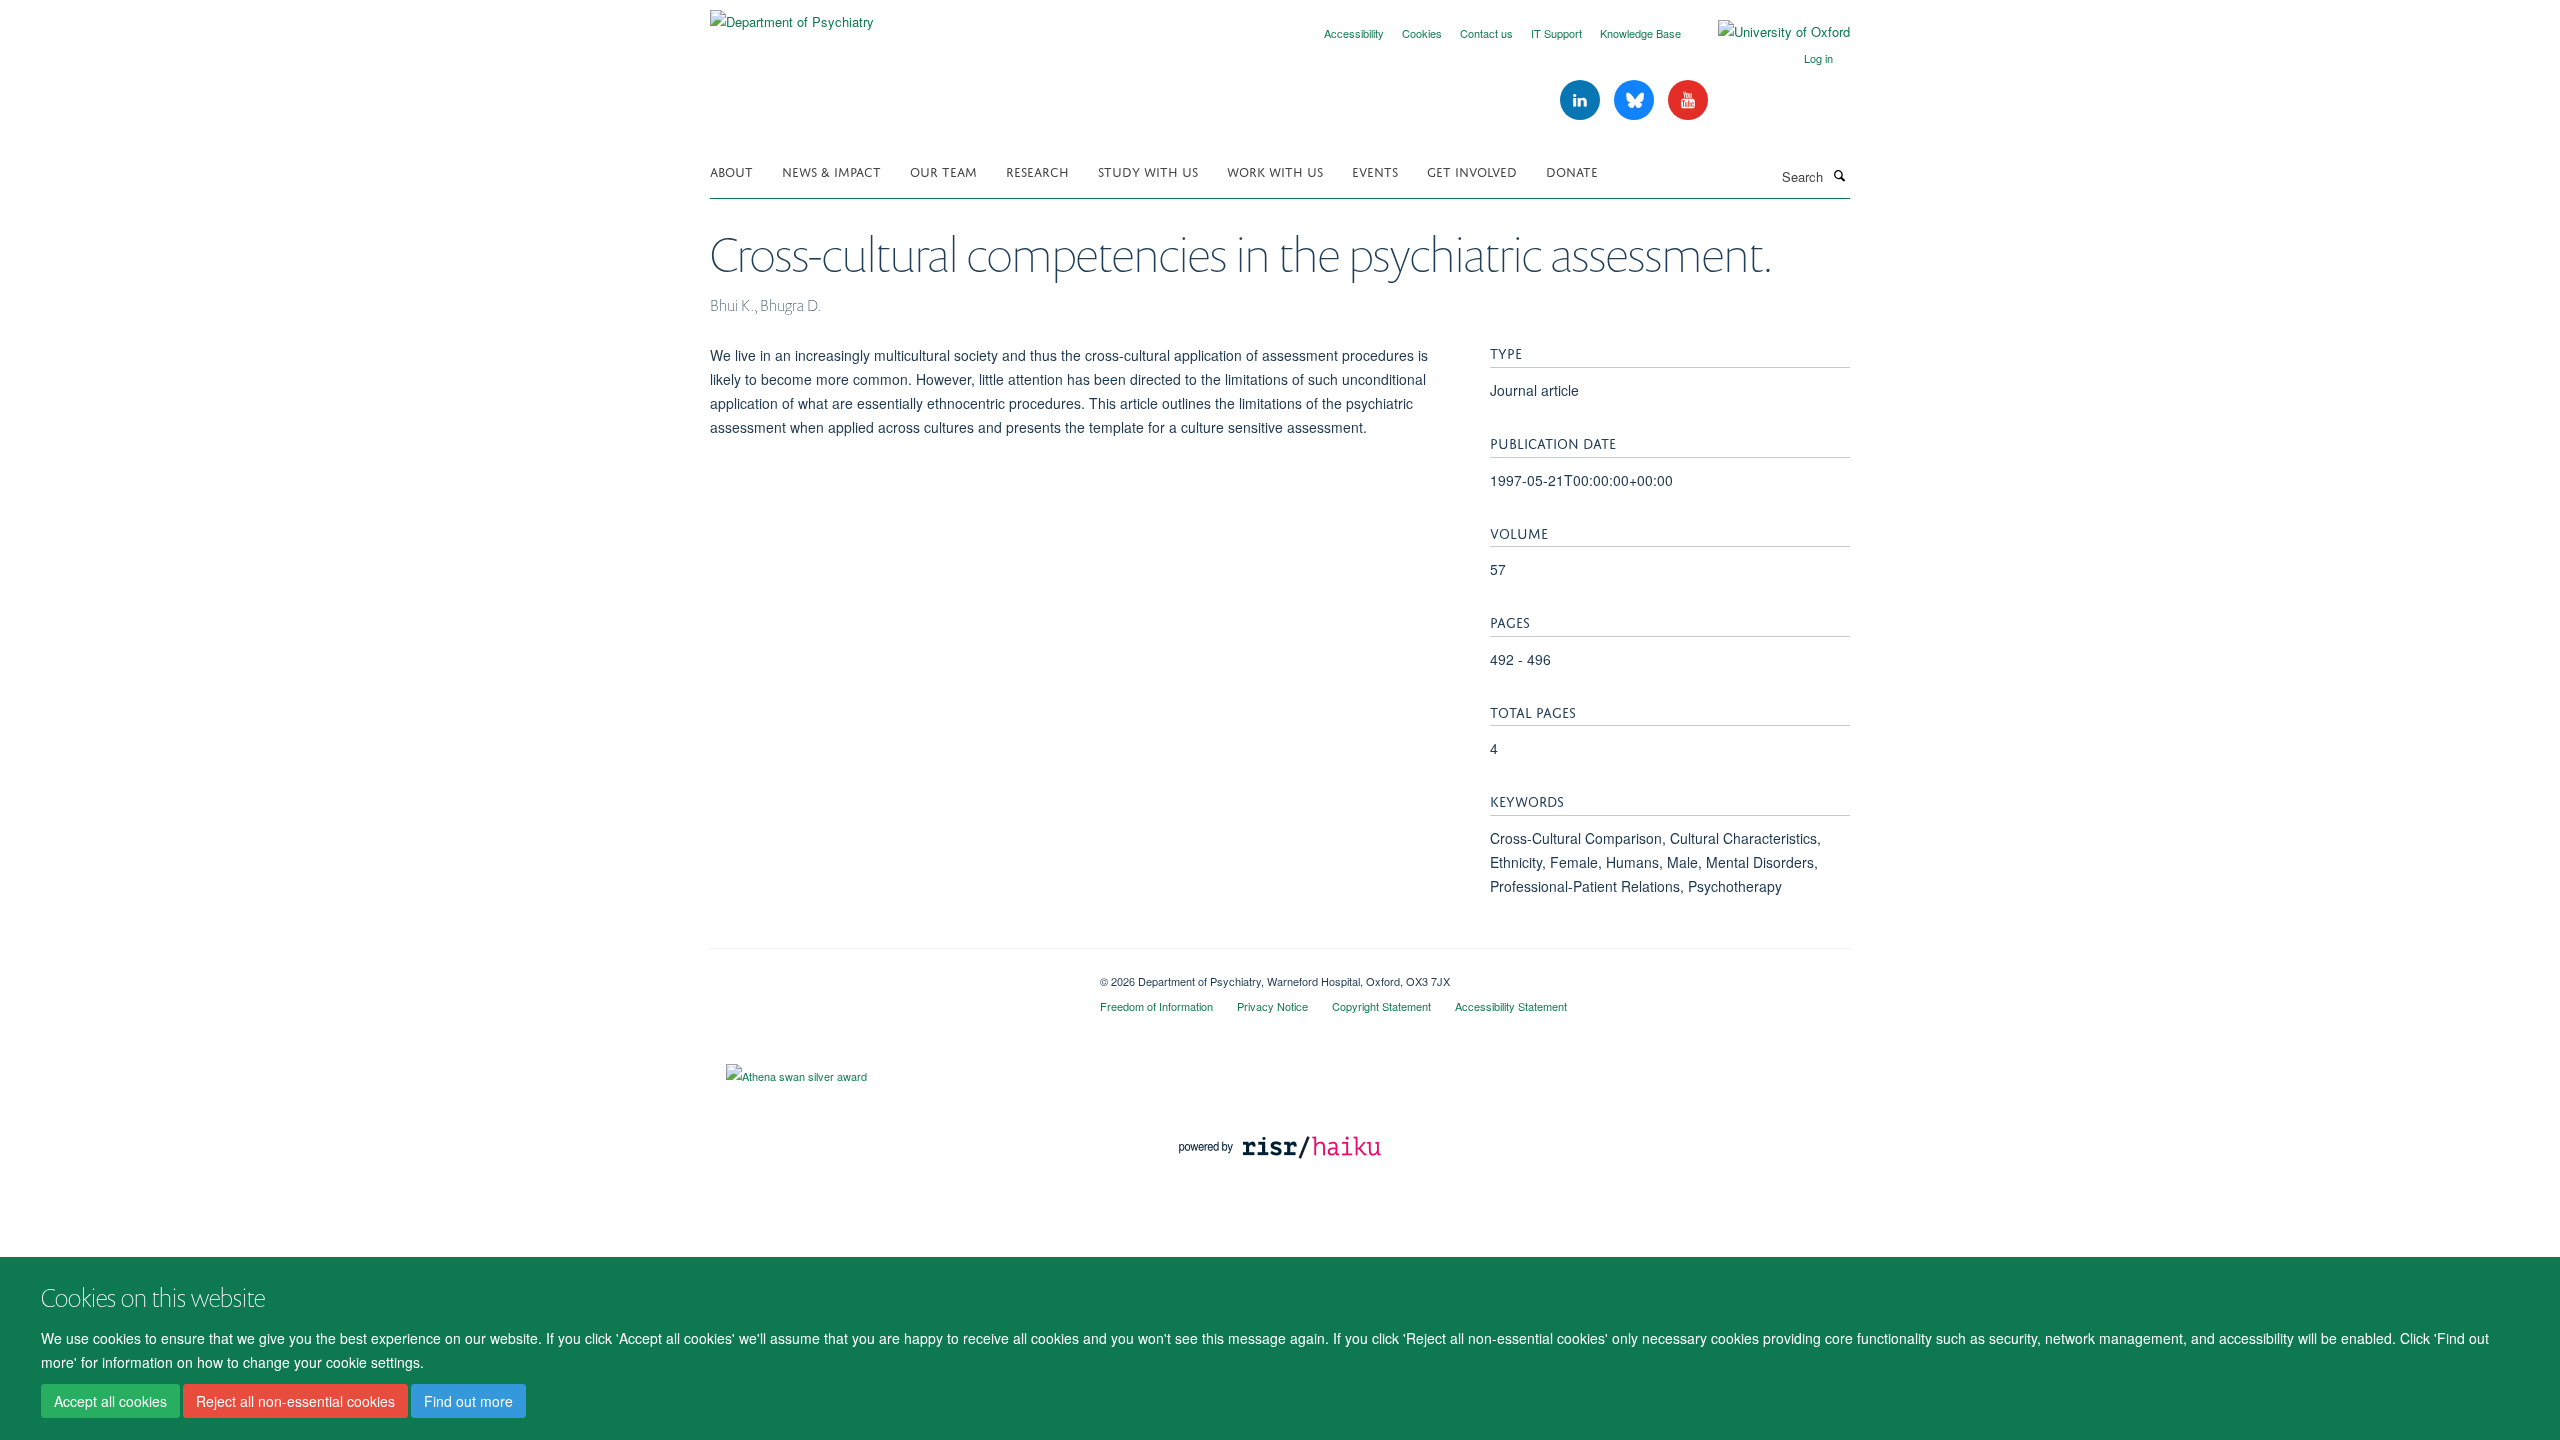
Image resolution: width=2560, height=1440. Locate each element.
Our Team (943, 170)
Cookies (1422, 33)
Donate (1572, 170)
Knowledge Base (1640, 33)
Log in (1818, 58)
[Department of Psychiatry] (792, 14)
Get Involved (1472, 170)
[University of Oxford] (1769, 32)
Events (1375, 170)
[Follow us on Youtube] (1688, 100)
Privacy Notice (1272, 1006)
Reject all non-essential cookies (295, 1401)
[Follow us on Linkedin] (1582, 100)
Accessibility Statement (1511, 1006)
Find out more (468, 1401)
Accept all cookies (110, 1401)
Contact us (1486, 33)
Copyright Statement (1381, 1006)
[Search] (1839, 175)
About (731, 170)
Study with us (1148, 170)
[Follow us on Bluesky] (1636, 100)
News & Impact (831, 170)
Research (1037, 170)
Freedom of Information (1156, 1006)
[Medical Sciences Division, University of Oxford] (890, 974)
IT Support (1556, 33)
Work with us (1275, 170)
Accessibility (1354, 33)
